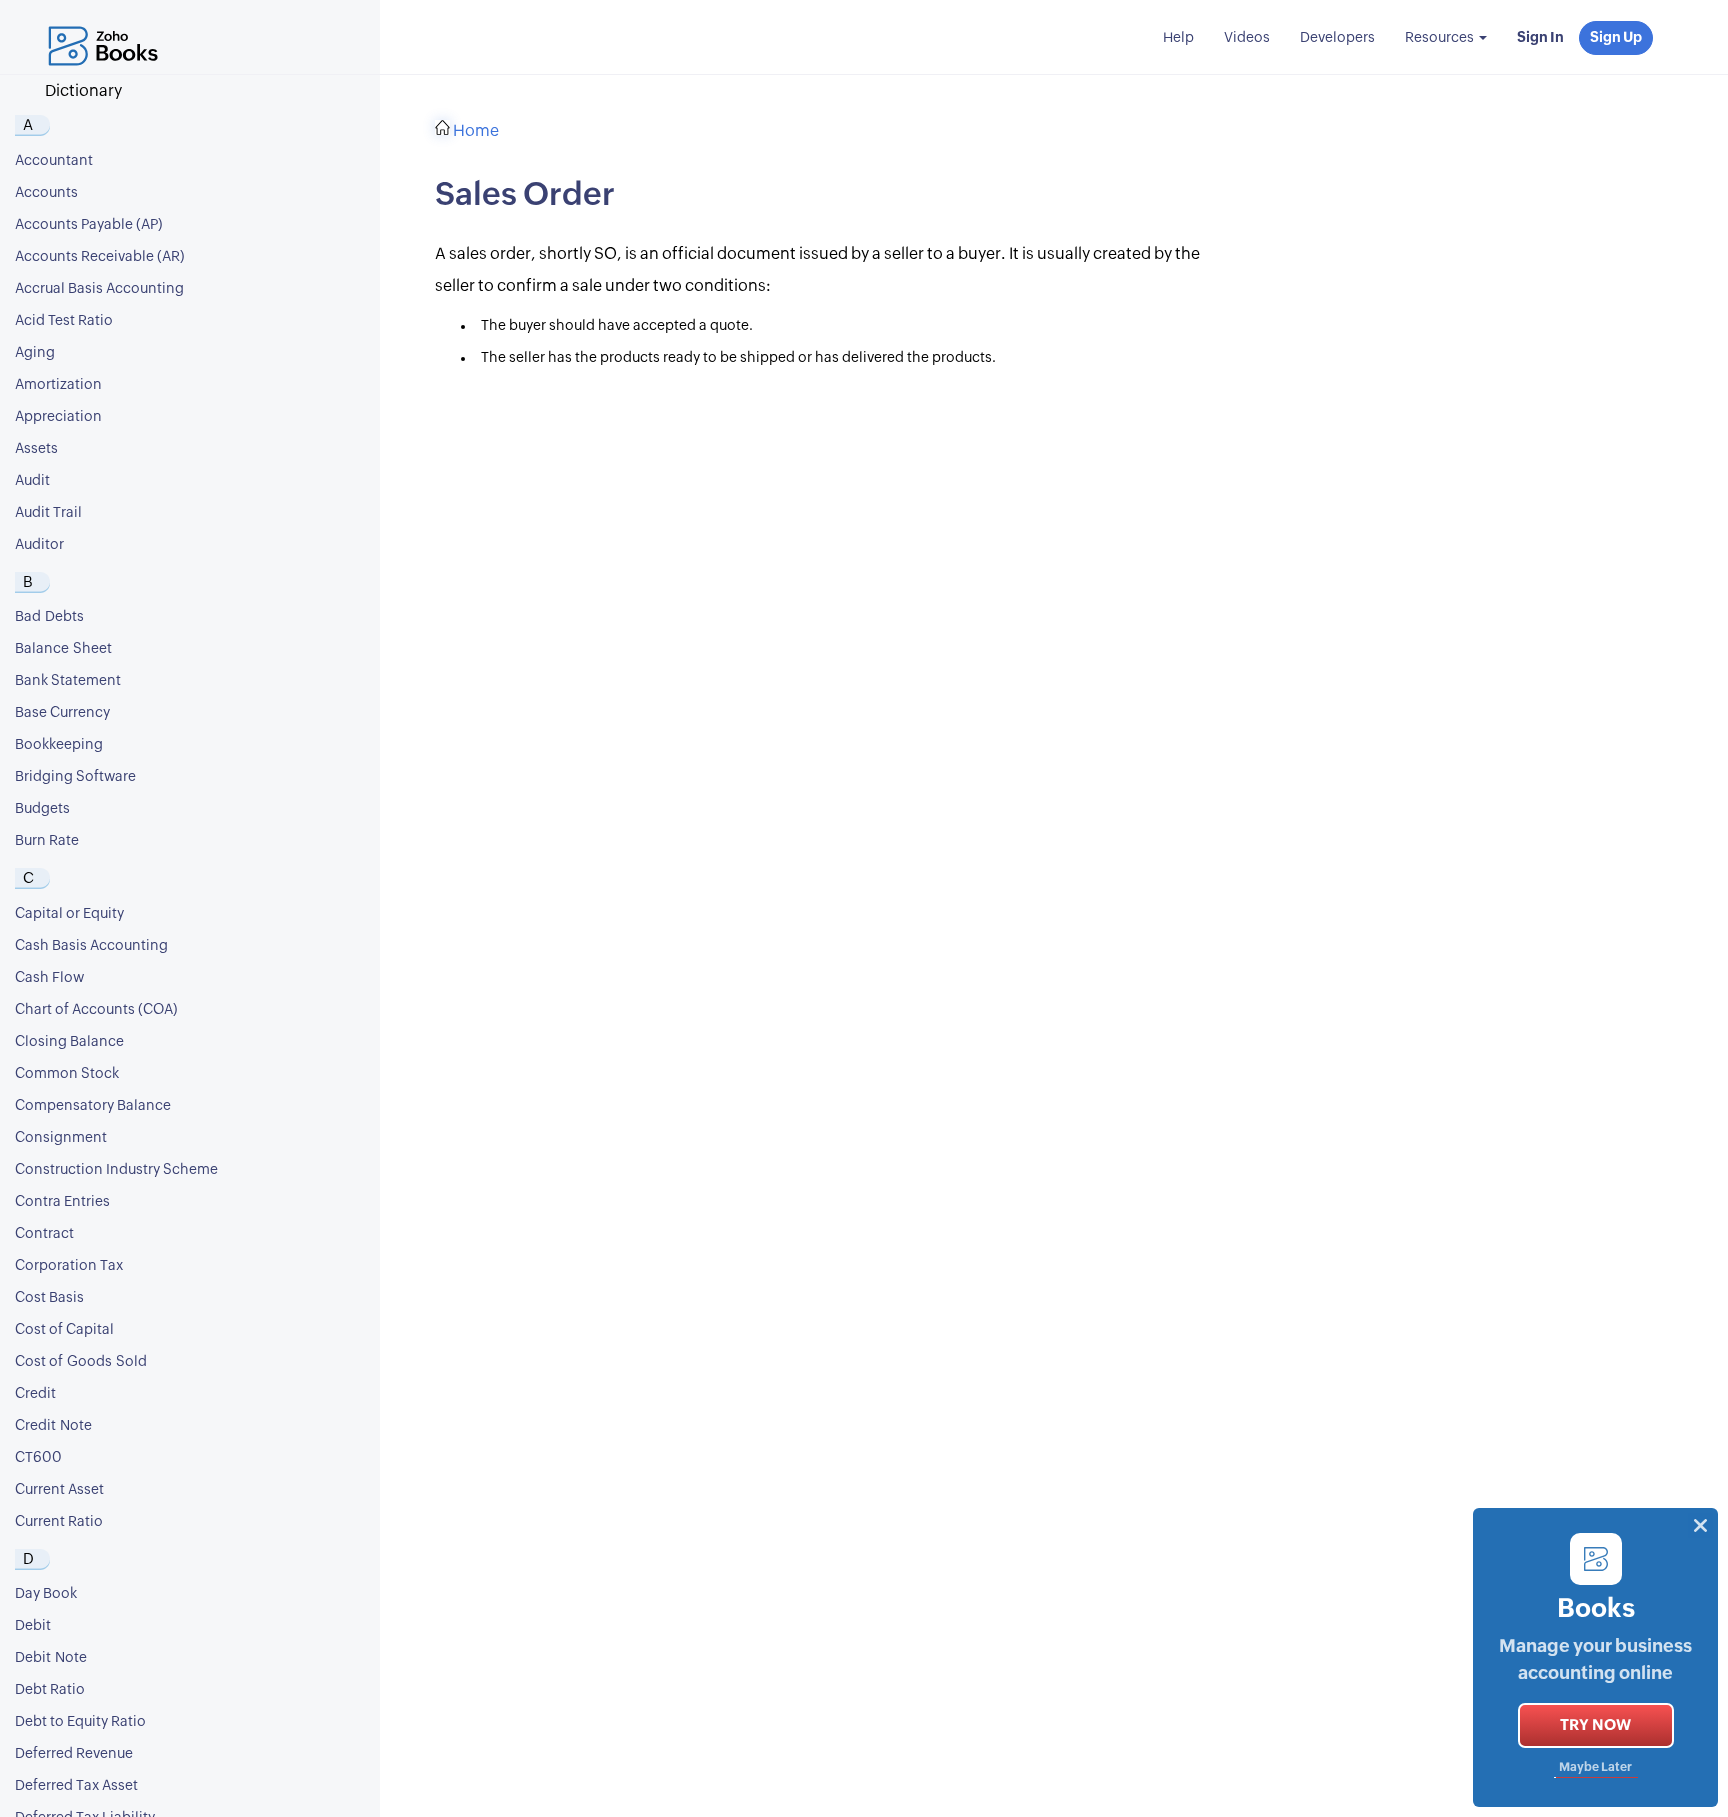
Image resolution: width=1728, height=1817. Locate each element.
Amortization (58, 385)
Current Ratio (59, 1522)
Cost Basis (49, 1298)
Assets (36, 449)
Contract (44, 1234)
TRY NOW (1595, 1725)
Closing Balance (69, 1042)
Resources (1441, 38)
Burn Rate (47, 841)
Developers (1337, 38)
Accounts (46, 193)
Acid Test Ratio (64, 321)
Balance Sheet (63, 649)
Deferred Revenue (74, 1754)
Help (1178, 38)
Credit (35, 1394)
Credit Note (53, 1426)
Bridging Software (75, 777)
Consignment (61, 1138)
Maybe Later (1595, 1767)
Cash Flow (49, 978)
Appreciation (58, 417)
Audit (32, 481)
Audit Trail (48, 513)
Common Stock (67, 1074)
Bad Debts (49, 617)
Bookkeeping (59, 745)
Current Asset (59, 1490)
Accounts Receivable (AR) (100, 257)
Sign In (1540, 38)
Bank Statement (68, 681)
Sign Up (1616, 38)
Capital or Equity (69, 914)
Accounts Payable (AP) (89, 225)
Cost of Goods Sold (81, 1362)
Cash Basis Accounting (91, 946)
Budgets (42, 809)
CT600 (38, 1458)
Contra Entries (62, 1202)
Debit (33, 1626)
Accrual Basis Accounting (99, 289)
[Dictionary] (108, 25)
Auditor (39, 545)
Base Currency (62, 713)
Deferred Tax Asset (76, 1786)
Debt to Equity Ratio (80, 1722)
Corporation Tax (69, 1266)
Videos (1247, 38)
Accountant (54, 161)
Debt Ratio (50, 1690)
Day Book (46, 1594)
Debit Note (51, 1658)
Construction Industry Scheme (116, 1170)
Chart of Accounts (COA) (96, 1010)
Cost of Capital (64, 1330)
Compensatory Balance (93, 1106)
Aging (35, 353)
